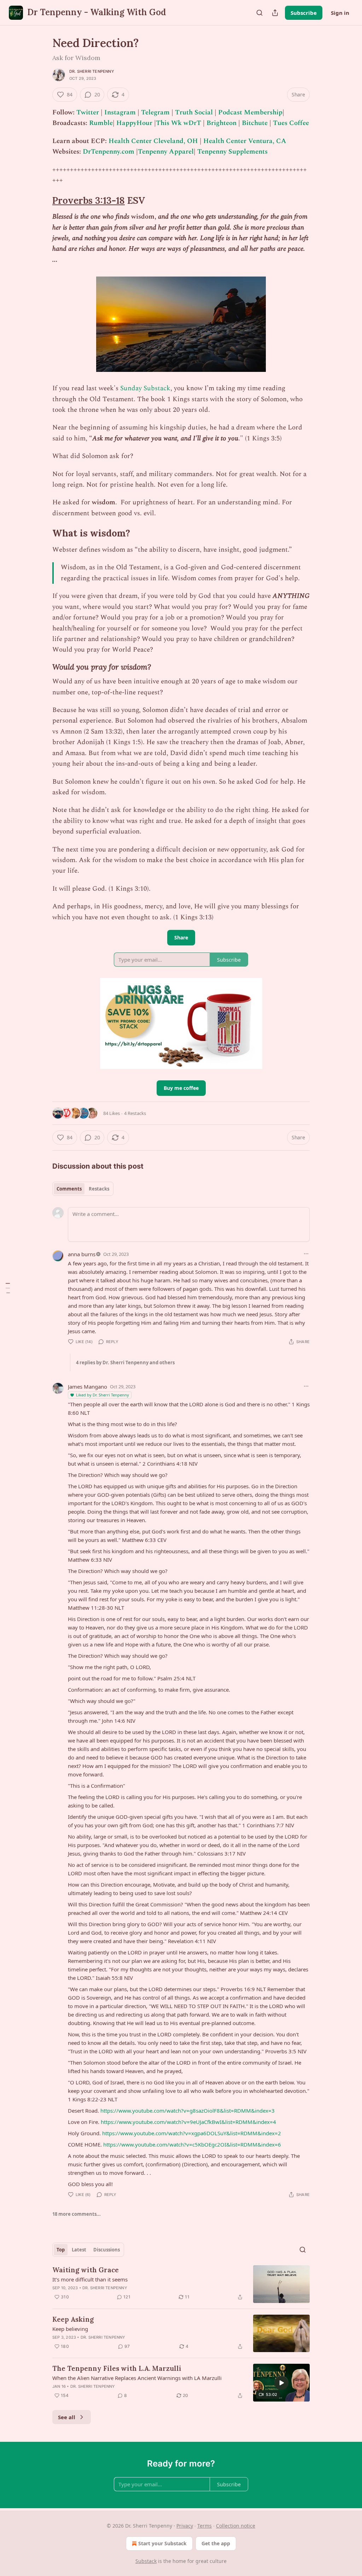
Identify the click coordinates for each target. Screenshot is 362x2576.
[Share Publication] (275, 13)
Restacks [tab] (99, 1189)
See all (67, 2417)
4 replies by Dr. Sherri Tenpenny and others (125, 1363)
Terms (205, 2526)
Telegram (155, 112)
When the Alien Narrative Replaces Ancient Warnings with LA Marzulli (137, 2378)
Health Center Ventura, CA (245, 141)
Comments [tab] (69, 1189)
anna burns (82, 1254)
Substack (146, 2561)
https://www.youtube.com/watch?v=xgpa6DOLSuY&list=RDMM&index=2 (192, 2133)
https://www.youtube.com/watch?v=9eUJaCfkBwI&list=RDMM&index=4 (188, 2122)
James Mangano (87, 1387)
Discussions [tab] (107, 2250)
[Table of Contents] (8, 1288)
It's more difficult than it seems (90, 2279)
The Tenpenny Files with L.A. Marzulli (117, 2368)
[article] (181, 2284)
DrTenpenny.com (109, 152)
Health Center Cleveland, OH (153, 141)
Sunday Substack (145, 388)
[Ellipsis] (306, 1254)
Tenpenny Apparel (166, 152)
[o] (281, 2383)
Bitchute (255, 123)
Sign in (340, 13)
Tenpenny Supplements (232, 152)
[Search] (259, 13)
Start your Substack (162, 2543)
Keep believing (70, 2329)
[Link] (42, 201)
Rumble (101, 123)
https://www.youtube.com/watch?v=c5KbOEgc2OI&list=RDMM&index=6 (192, 2144)
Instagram (120, 112)
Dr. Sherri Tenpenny (92, 71)
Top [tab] (61, 2250)
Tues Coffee (291, 123)
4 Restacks (135, 1113)
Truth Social (194, 112)
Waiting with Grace (86, 2270)
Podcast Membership (250, 112)
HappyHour (135, 123)
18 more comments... (77, 2214)
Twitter (88, 112)
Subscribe (304, 13)
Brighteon (221, 123)
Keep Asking (73, 2319)
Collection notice (236, 2526)
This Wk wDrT (179, 123)
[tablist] (83, 1189)
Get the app (216, 2543)
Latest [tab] (79, 2250)
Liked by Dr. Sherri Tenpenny (103, 1395)
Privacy (185, 2526)
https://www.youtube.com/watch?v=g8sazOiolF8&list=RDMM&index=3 (188, 2111)
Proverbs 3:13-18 (89, 200)
